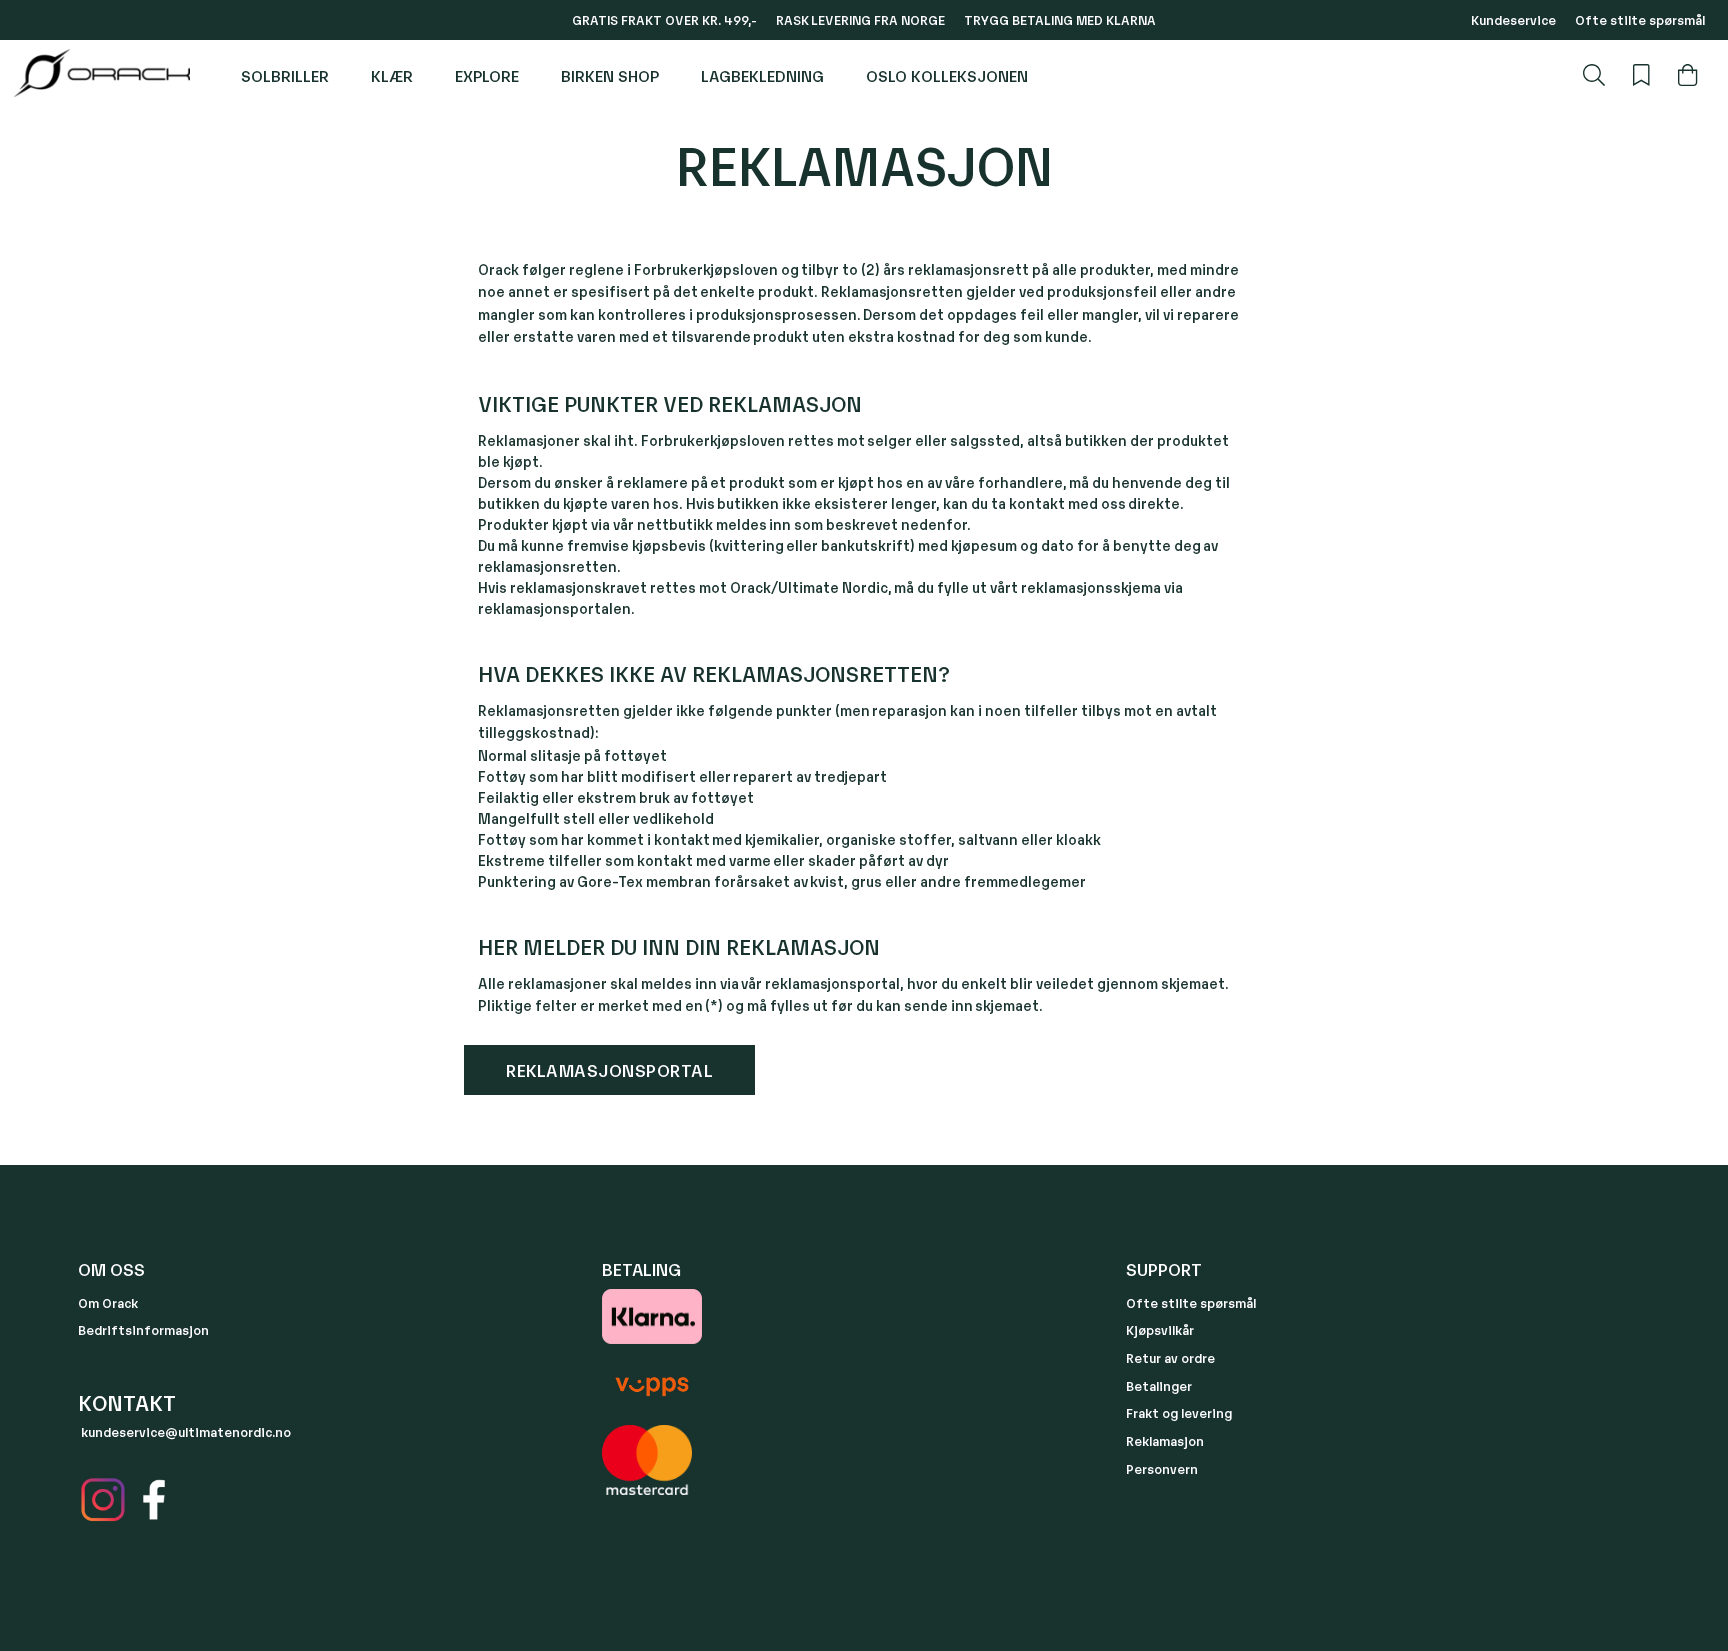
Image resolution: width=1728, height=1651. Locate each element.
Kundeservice (1513, 19)
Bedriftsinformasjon (143, 1329)
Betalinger (1159, 1385)
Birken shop (610, 75)
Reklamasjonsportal (609, 1069)
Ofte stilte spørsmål (1640, 19)
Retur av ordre (1170, 1357)
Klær (392, 75)
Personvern (1162, 1468)
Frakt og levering (1179, 1412)
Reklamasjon (1165, 1440)
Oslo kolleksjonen (947, 75)
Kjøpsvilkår (1160, 1329)
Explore (487, 75)
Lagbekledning (762, 75)
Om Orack (108, 1302)
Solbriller (285, 75)
